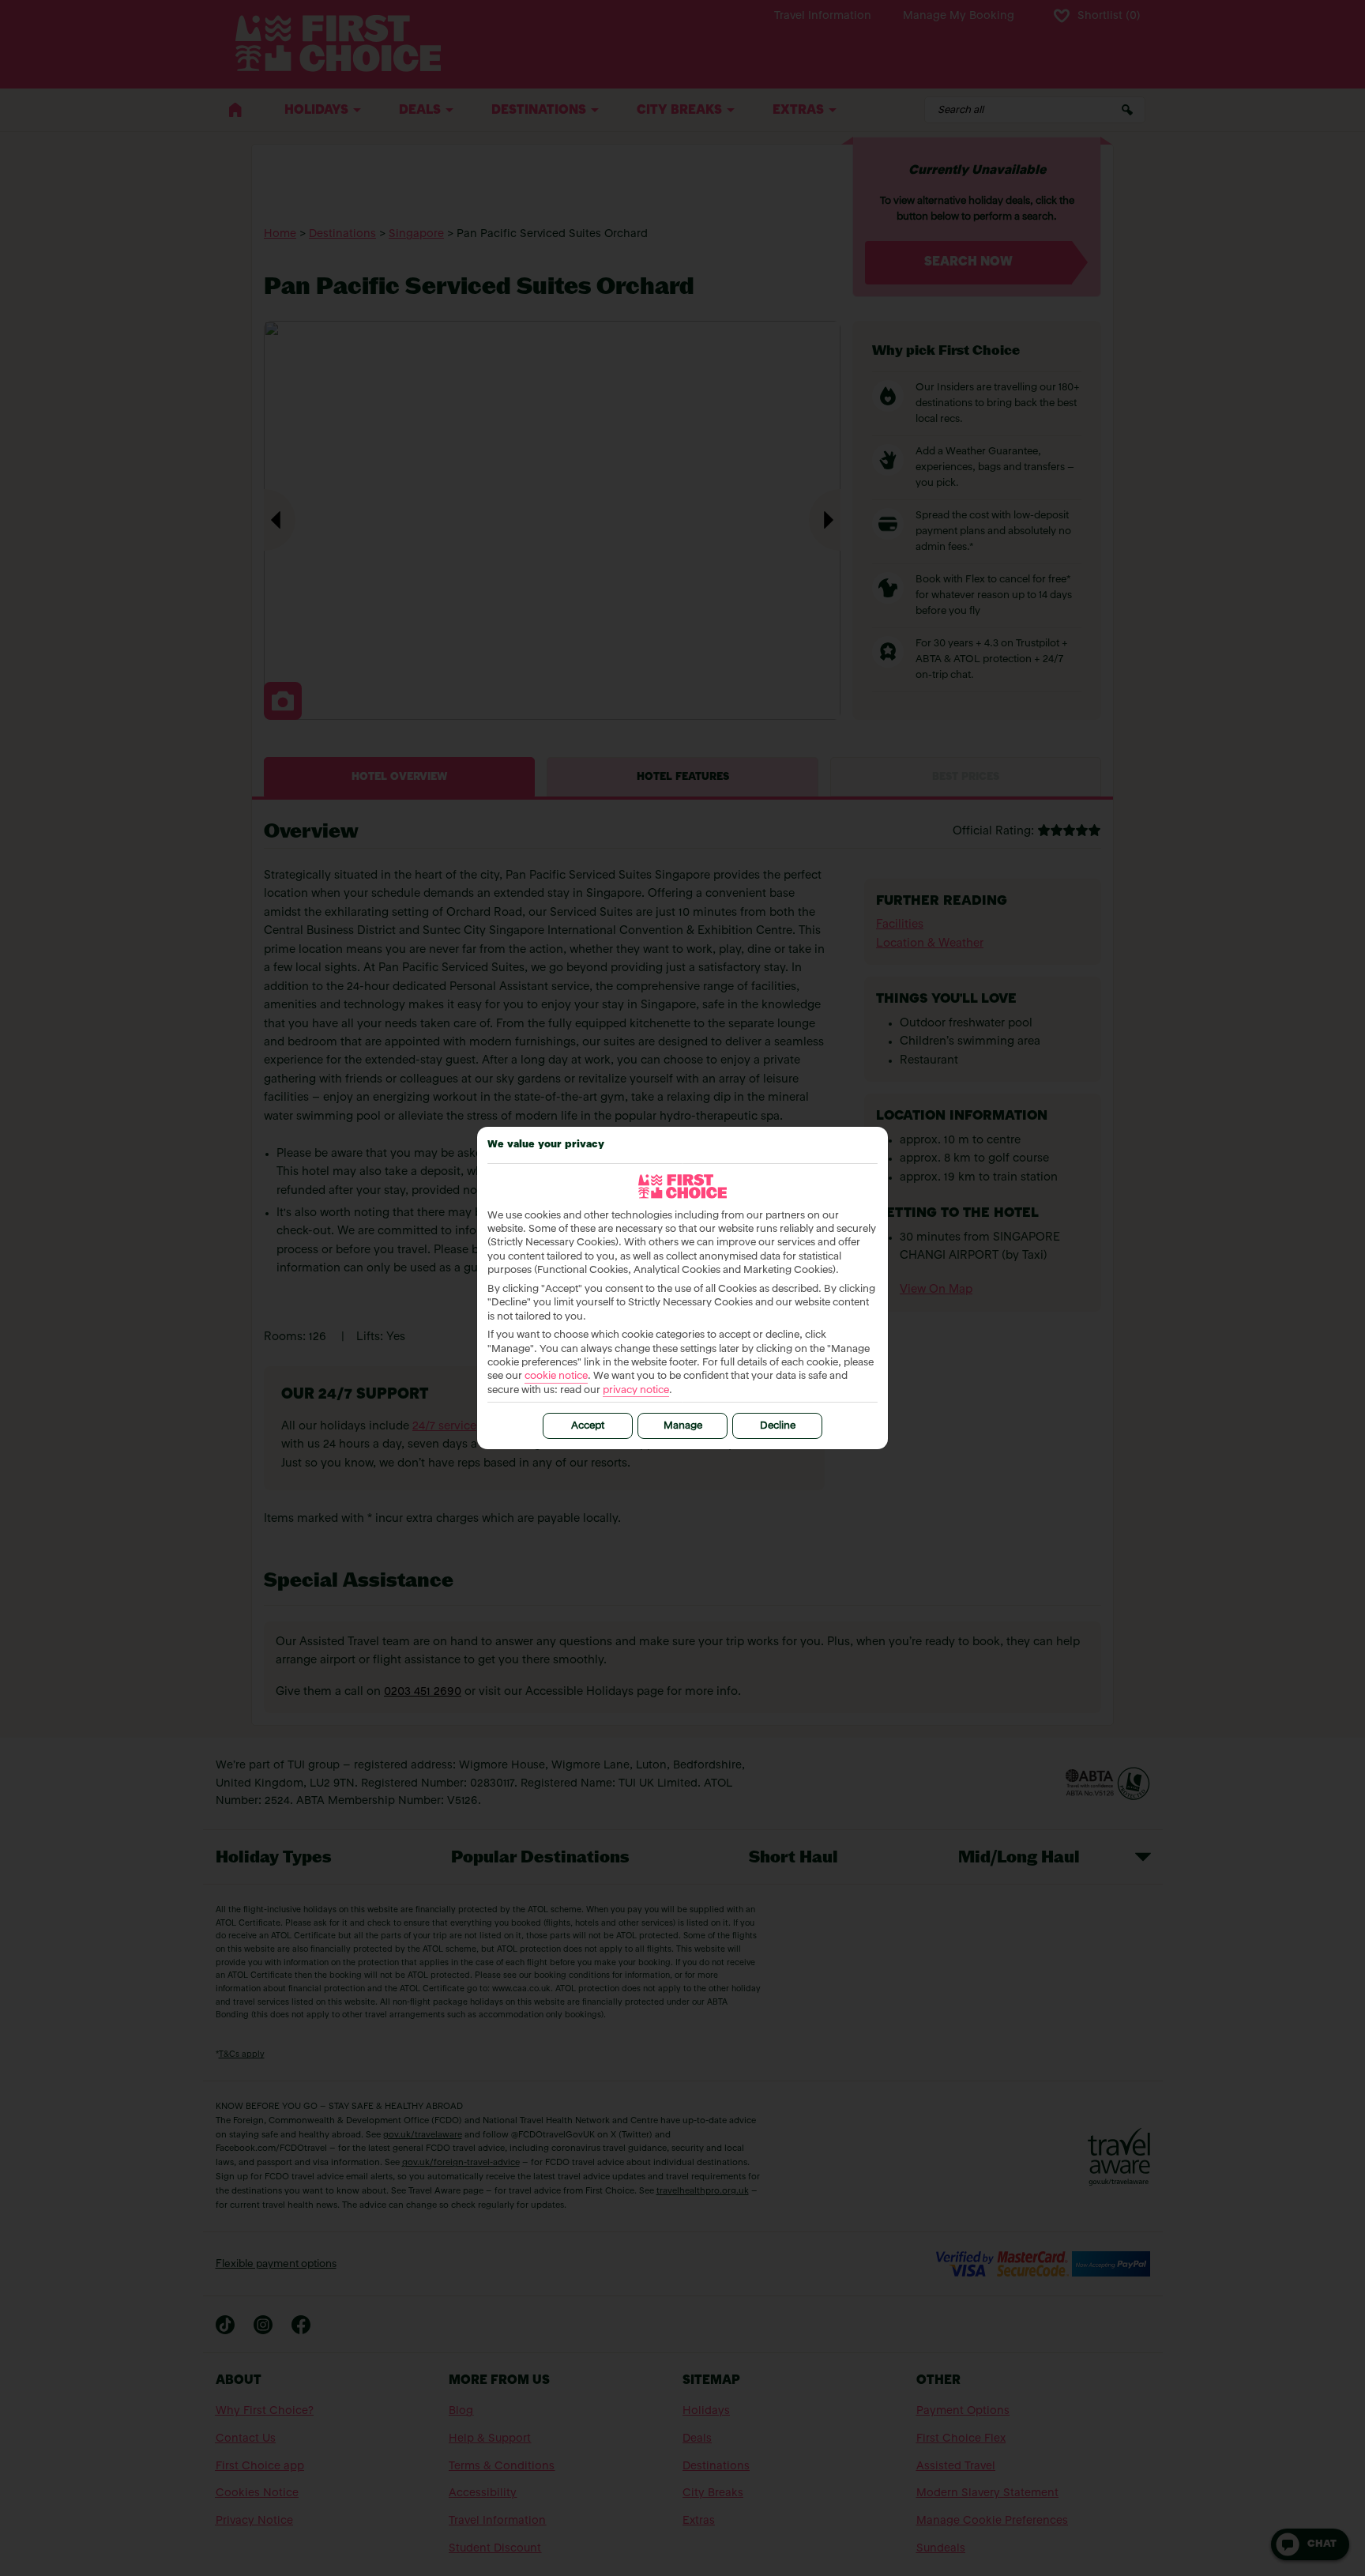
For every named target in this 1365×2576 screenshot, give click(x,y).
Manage (683, 1426)
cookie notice (556, 1376)
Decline (778, 1426)
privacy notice (636, 1390)
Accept (588, 1426)
